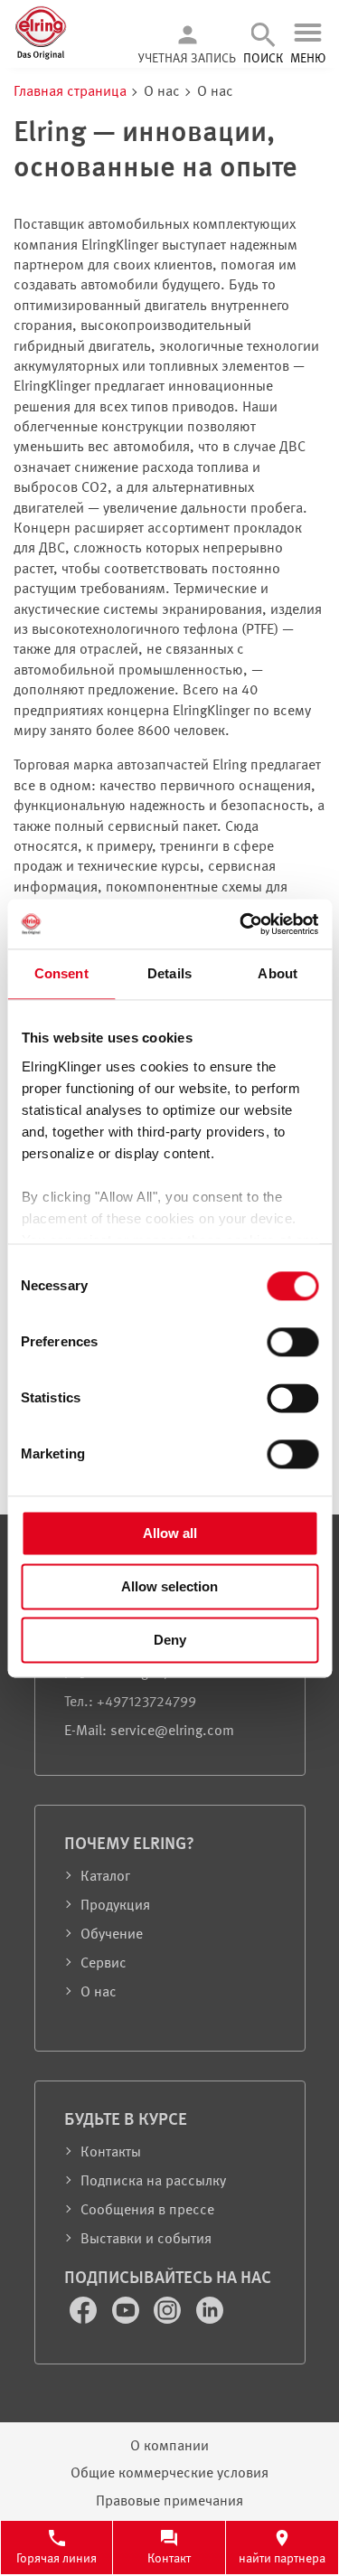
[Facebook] (85, 2320)
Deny (170, 1640)
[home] (41, 57)
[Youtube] (127, 2320)
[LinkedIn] (210, 2320)
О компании (169, 2447)
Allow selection (169, 1586)
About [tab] (278, 973)
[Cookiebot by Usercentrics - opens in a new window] (241, 924)
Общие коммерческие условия (169, 2474)
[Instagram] (169, 2320)
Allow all (170, 1533)
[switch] (292, 1342)
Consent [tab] (61, 973)
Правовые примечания (169, 2502)
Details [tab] (169, 973)
